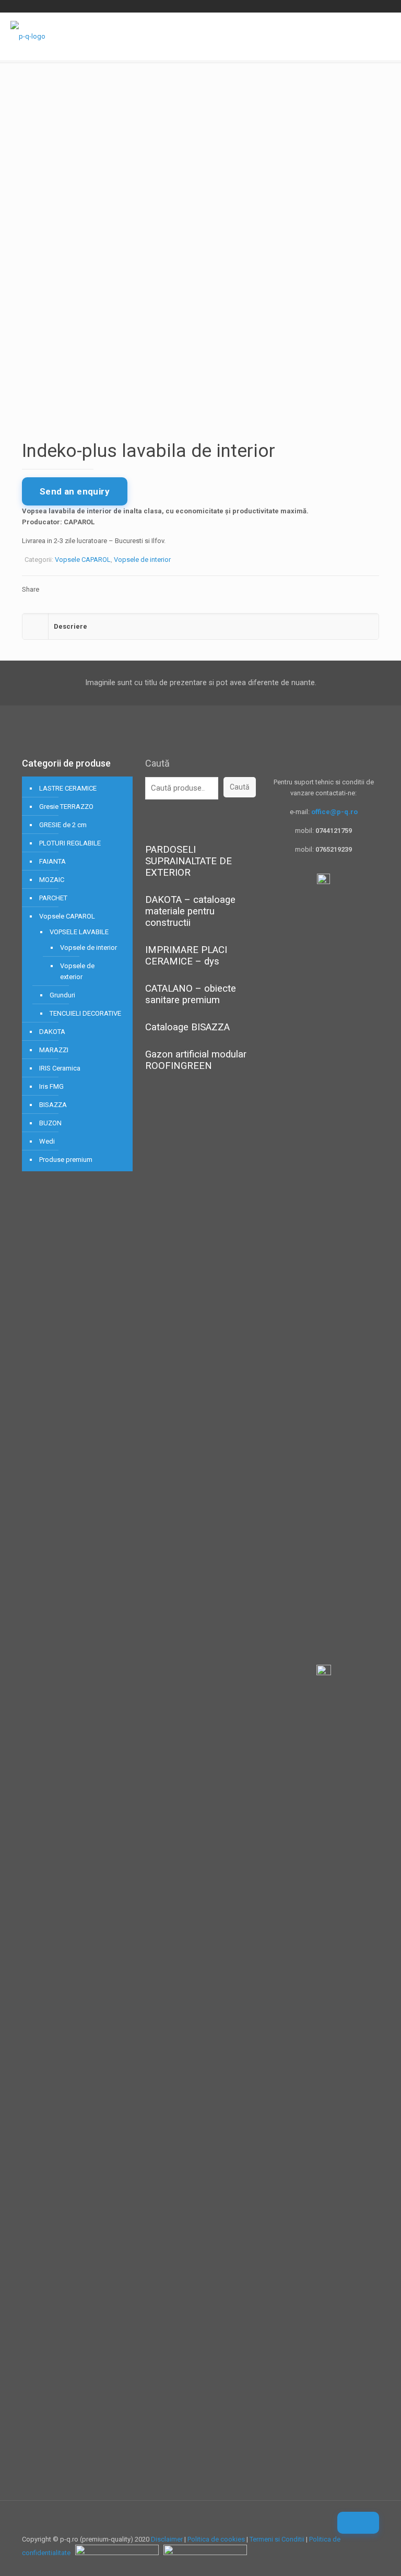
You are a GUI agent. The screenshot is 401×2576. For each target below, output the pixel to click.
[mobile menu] (384, 36)
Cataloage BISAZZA (187, 1027)
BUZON (50, 1123)
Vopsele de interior (142, 560)
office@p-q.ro (334, 812)
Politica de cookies (216, 2539)
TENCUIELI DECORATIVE (85, 1013)
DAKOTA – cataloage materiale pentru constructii (190, 911)
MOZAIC (52, 880)
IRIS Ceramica (60, 1068)
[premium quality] (28, 36)
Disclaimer (167, 2539)
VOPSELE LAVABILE (79, 932)
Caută (157, 763)
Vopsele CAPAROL (83, 560)
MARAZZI (54, 1050)
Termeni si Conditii (277, 2539)
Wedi (47, 1141)
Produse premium (66, 1160)
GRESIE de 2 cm (63, 825)
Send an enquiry (75, 491)
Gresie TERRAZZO (66, 807)
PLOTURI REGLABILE (70, 843)
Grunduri (62, 995)
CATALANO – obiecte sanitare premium (191, 994)
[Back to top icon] (358, 2523)
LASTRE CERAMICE (68, 788)
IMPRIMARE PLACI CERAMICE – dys (186, 956)
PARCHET (53, 898)
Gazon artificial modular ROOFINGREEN (196, 1060)
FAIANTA (52, 861)
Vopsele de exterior (77, 971)
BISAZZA (53, 1105)
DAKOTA (52, 1032)
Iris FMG (51, 1086)
